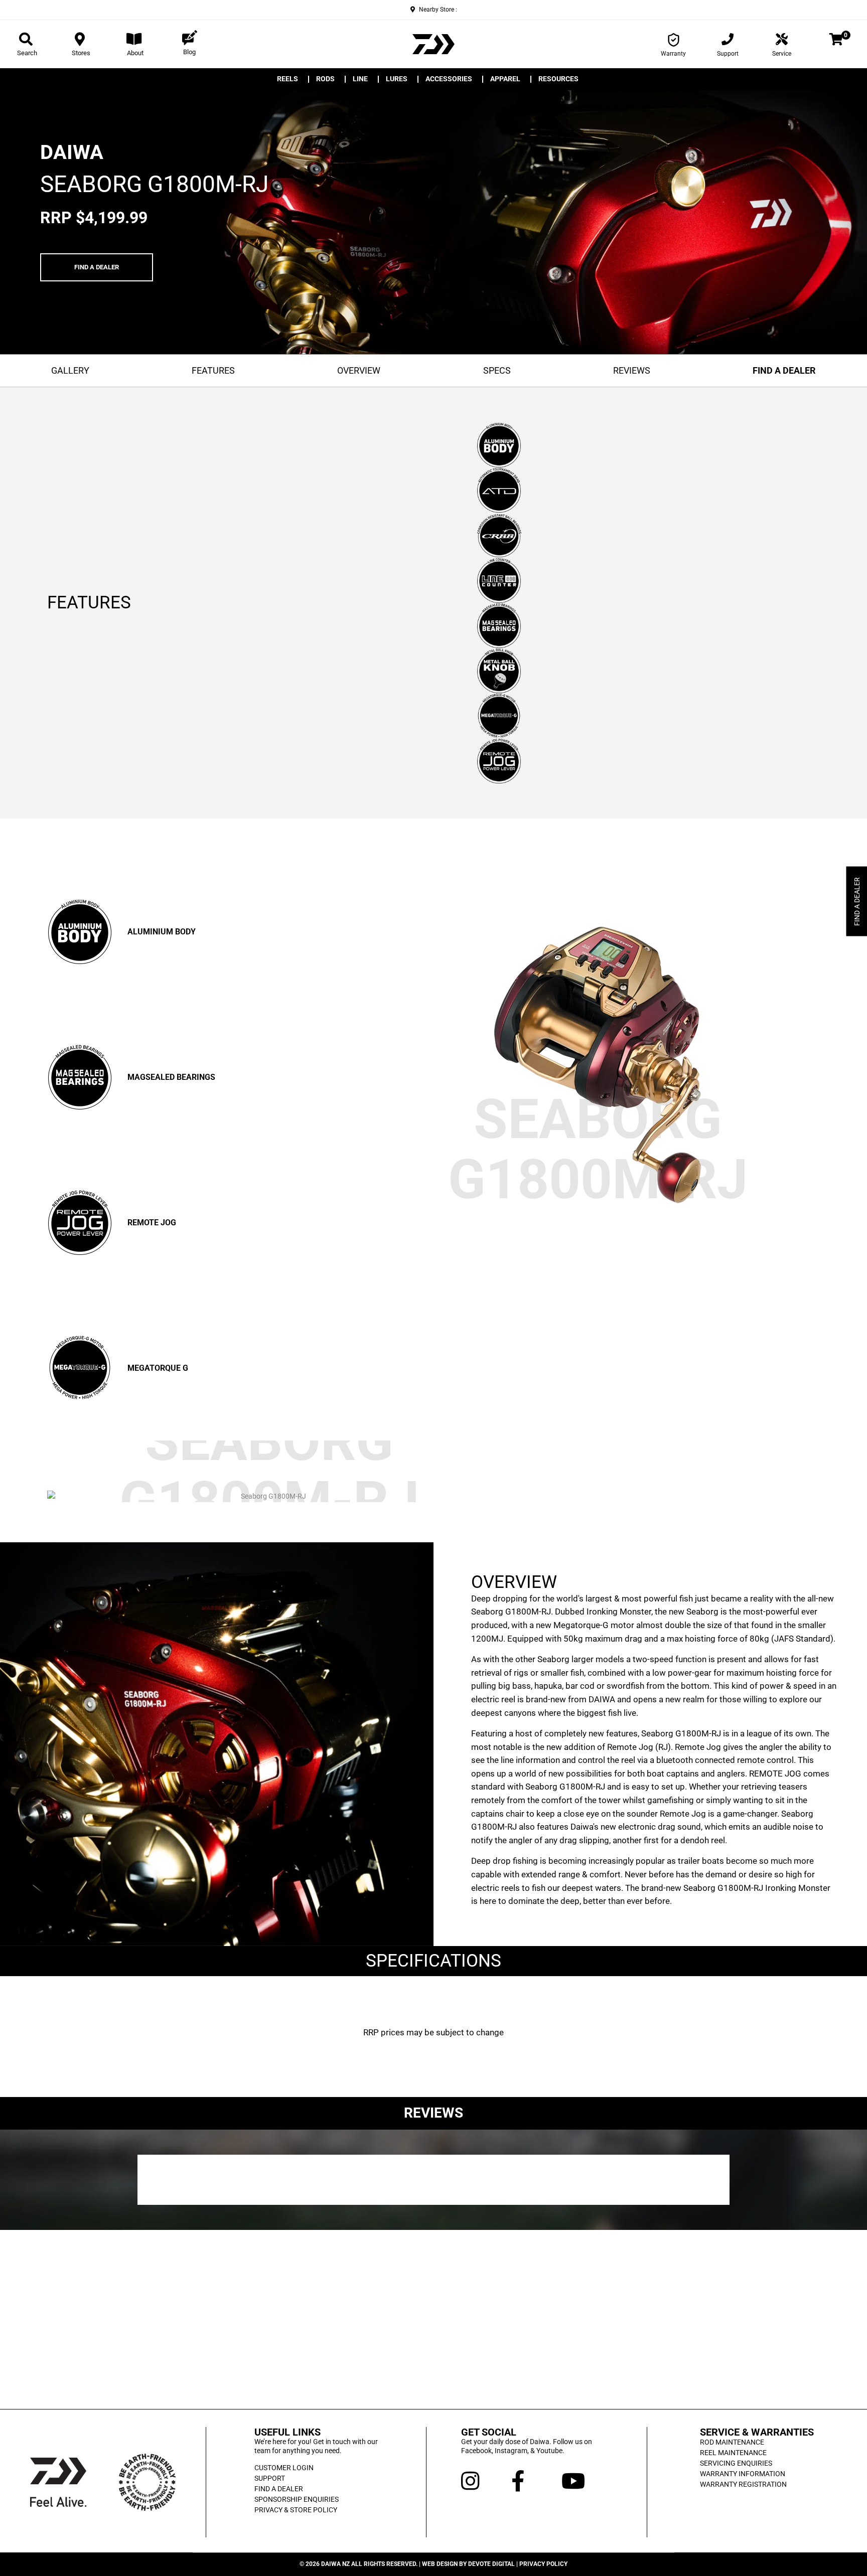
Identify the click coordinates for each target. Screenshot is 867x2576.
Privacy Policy (543, 2564)
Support (728, 54)
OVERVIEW (359, 370)
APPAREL (505, 79)
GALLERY (70, 370)
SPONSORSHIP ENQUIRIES (297, 2499)
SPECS (497, 370)
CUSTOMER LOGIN (284, 2468)
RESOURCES (558, 79)
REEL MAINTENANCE (733, 2453)
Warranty (673, 54)
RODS (325, 79)
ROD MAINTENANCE (732, 2442)
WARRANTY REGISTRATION (743, 2484)
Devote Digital (491, 2564)
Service (782, 54)
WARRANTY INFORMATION (743, 2474)
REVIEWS (632, 370)
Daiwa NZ (335, 2564)
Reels (287, 79)
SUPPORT (270, 2478)
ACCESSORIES (449, 79)
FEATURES (213, 370)
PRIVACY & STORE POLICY (296, 2510)
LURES (397, 79)
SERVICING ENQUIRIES (736, 2463)
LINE (360, 79)
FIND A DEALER (97, 267)
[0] (836, 41)
